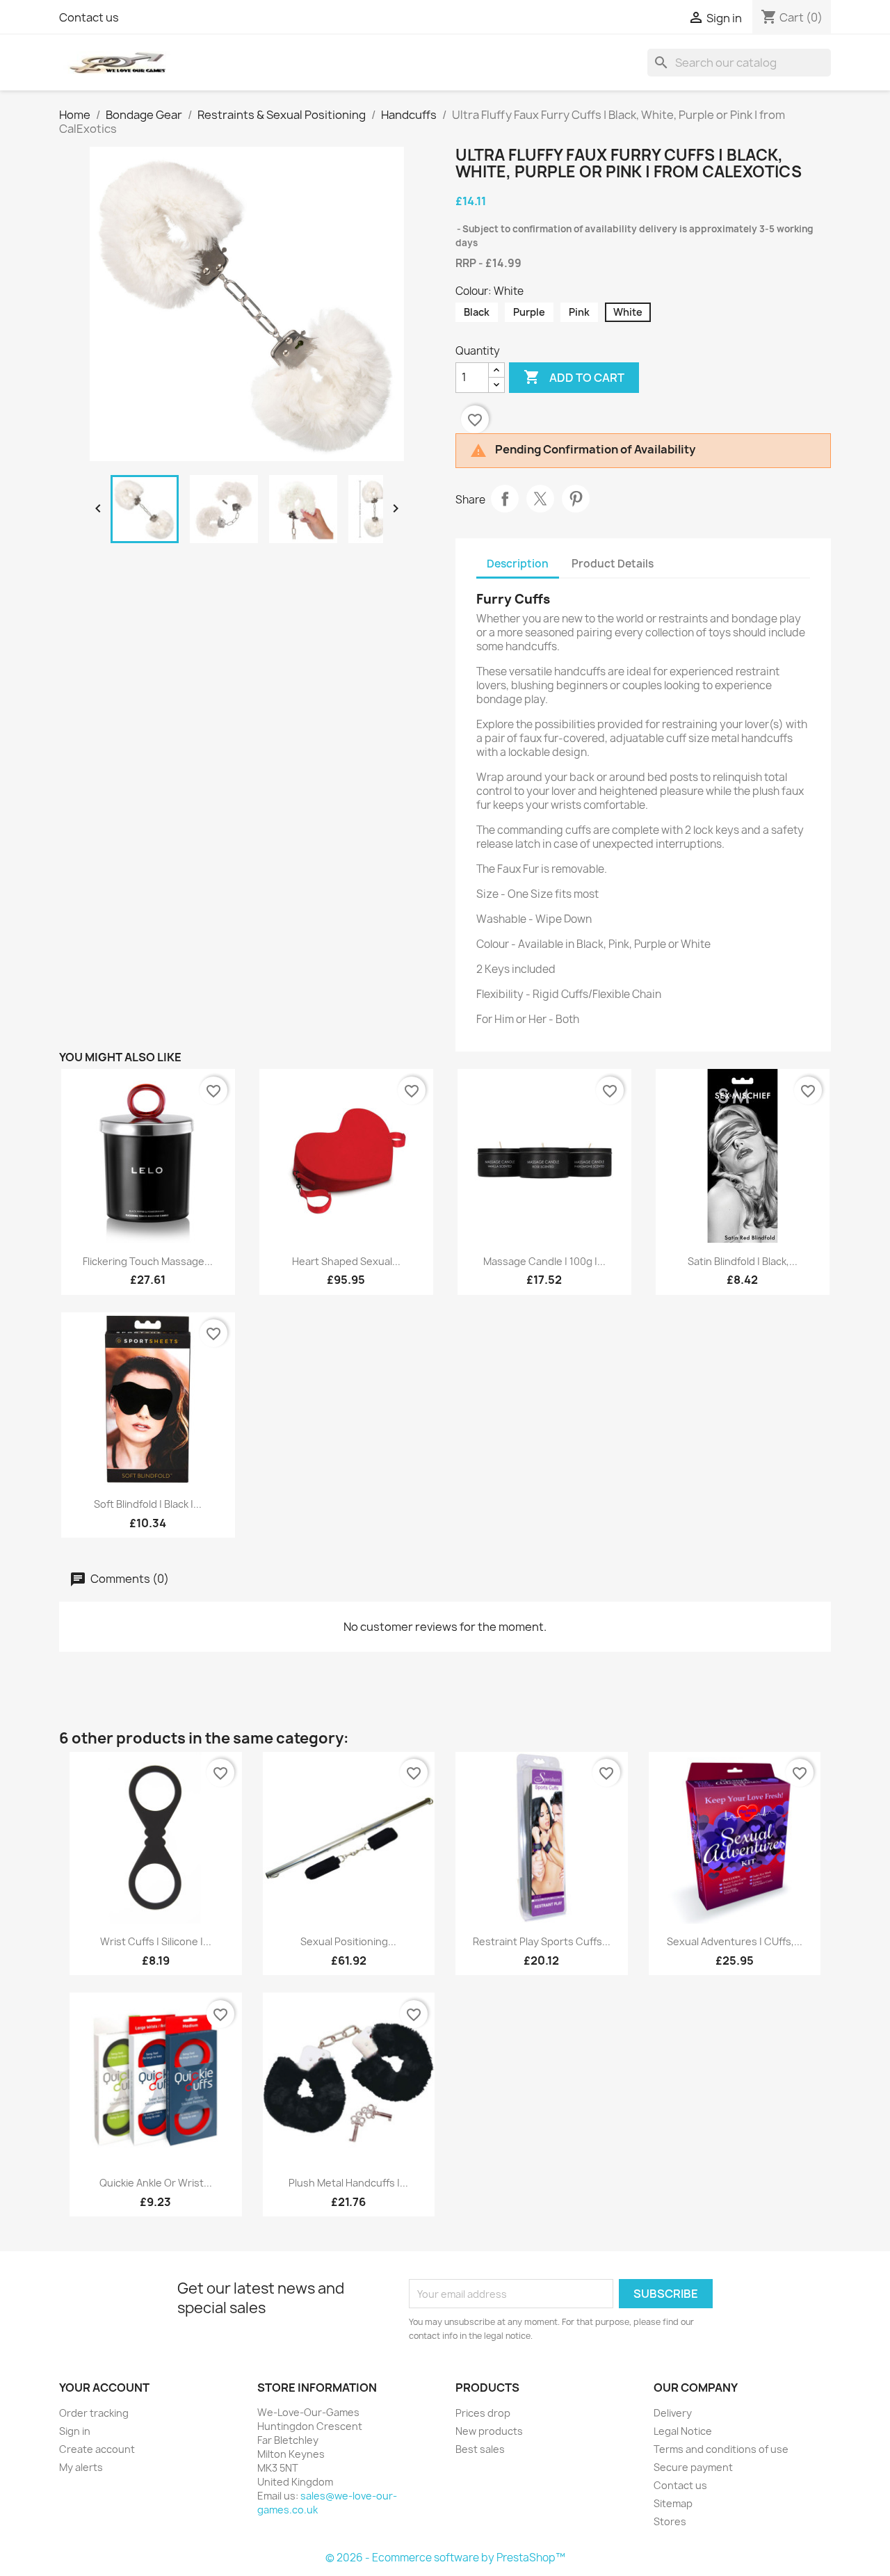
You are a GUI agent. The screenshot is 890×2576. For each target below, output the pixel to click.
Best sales (480, 2449)
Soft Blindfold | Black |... (148, 1504)
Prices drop (483, 2413)
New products (489, 2431)
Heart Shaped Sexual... (346, 1261)
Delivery (673, 2413)
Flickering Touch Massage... (148, 1261)
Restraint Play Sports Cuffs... (542, 1941)
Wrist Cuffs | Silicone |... (156, 1941)
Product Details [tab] (613, 564)
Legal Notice (683, 2431)
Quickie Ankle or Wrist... (156, 2183)
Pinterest (576, 499)
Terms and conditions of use (721, 2449)
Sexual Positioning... (348, 1941)
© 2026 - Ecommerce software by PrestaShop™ (445, 2558)
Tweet (540, 499)
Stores (670, 2521)
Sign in (75, 2431)
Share (505, 499)
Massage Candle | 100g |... (544, 1261)
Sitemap (673, 2503)
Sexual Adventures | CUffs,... (735, 1941)
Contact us (89, 17)
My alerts (81, 2467)
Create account (97, 2449)
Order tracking (94, 2413)
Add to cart (574, 377)
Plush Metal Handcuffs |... (348, 2183)
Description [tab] (518, 564)
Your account (104, 2388)
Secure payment (693, 2467)
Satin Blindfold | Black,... (743, 1261)
